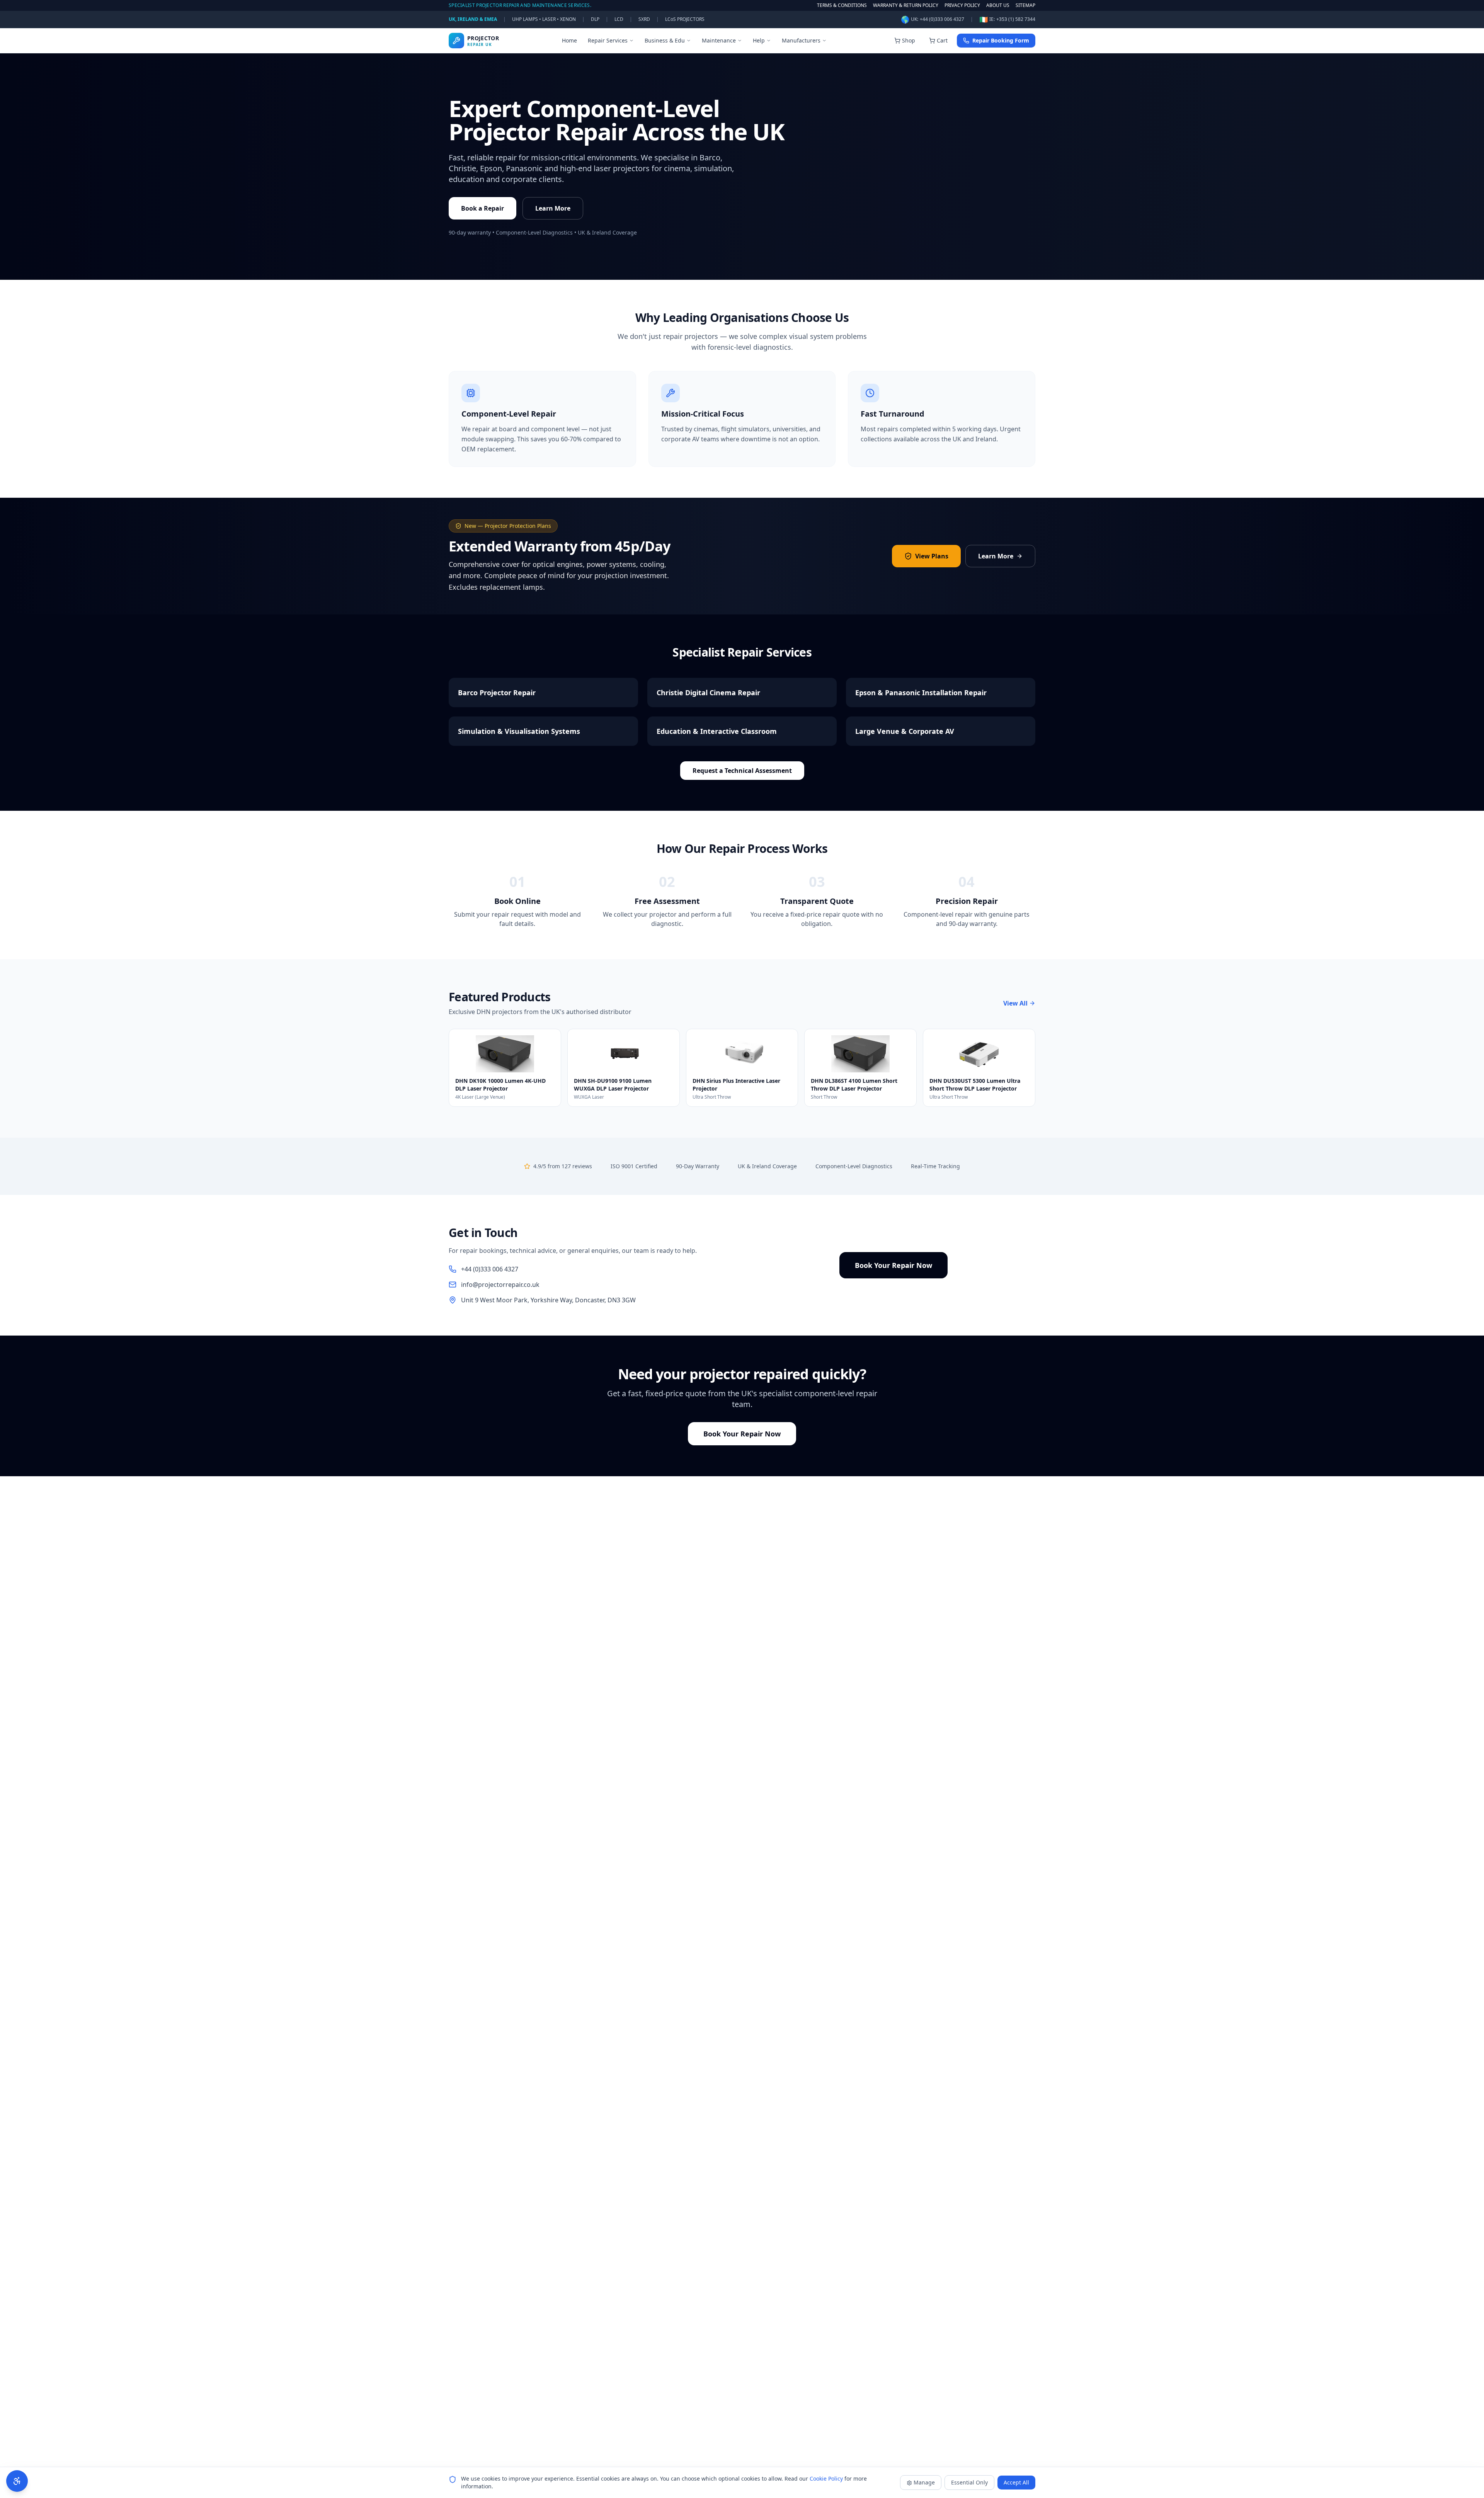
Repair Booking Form (1001, 40)
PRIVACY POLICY (962, 5)
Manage (924, 2482)
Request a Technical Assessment (742, 771)
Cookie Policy (826, 2478)
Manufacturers (801, 40)
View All (1015, 1003)
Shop (909, 40)
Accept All (1016, 2482)
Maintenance (719, 40)
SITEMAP (1025, 5)
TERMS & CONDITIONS (842, 5)
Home (569, 40)
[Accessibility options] (17, 2481)
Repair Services (608, 40)
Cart (942, 40)
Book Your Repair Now (893, 1265)
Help (759, 40)
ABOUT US (998, 5)
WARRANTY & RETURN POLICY (906, 5)
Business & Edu (665, 40)
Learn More (553, 208)
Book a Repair (482, 208)
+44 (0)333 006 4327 (942, 19)
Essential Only (969, 2482)
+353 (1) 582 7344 (1016, 19)
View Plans (932, 556)
